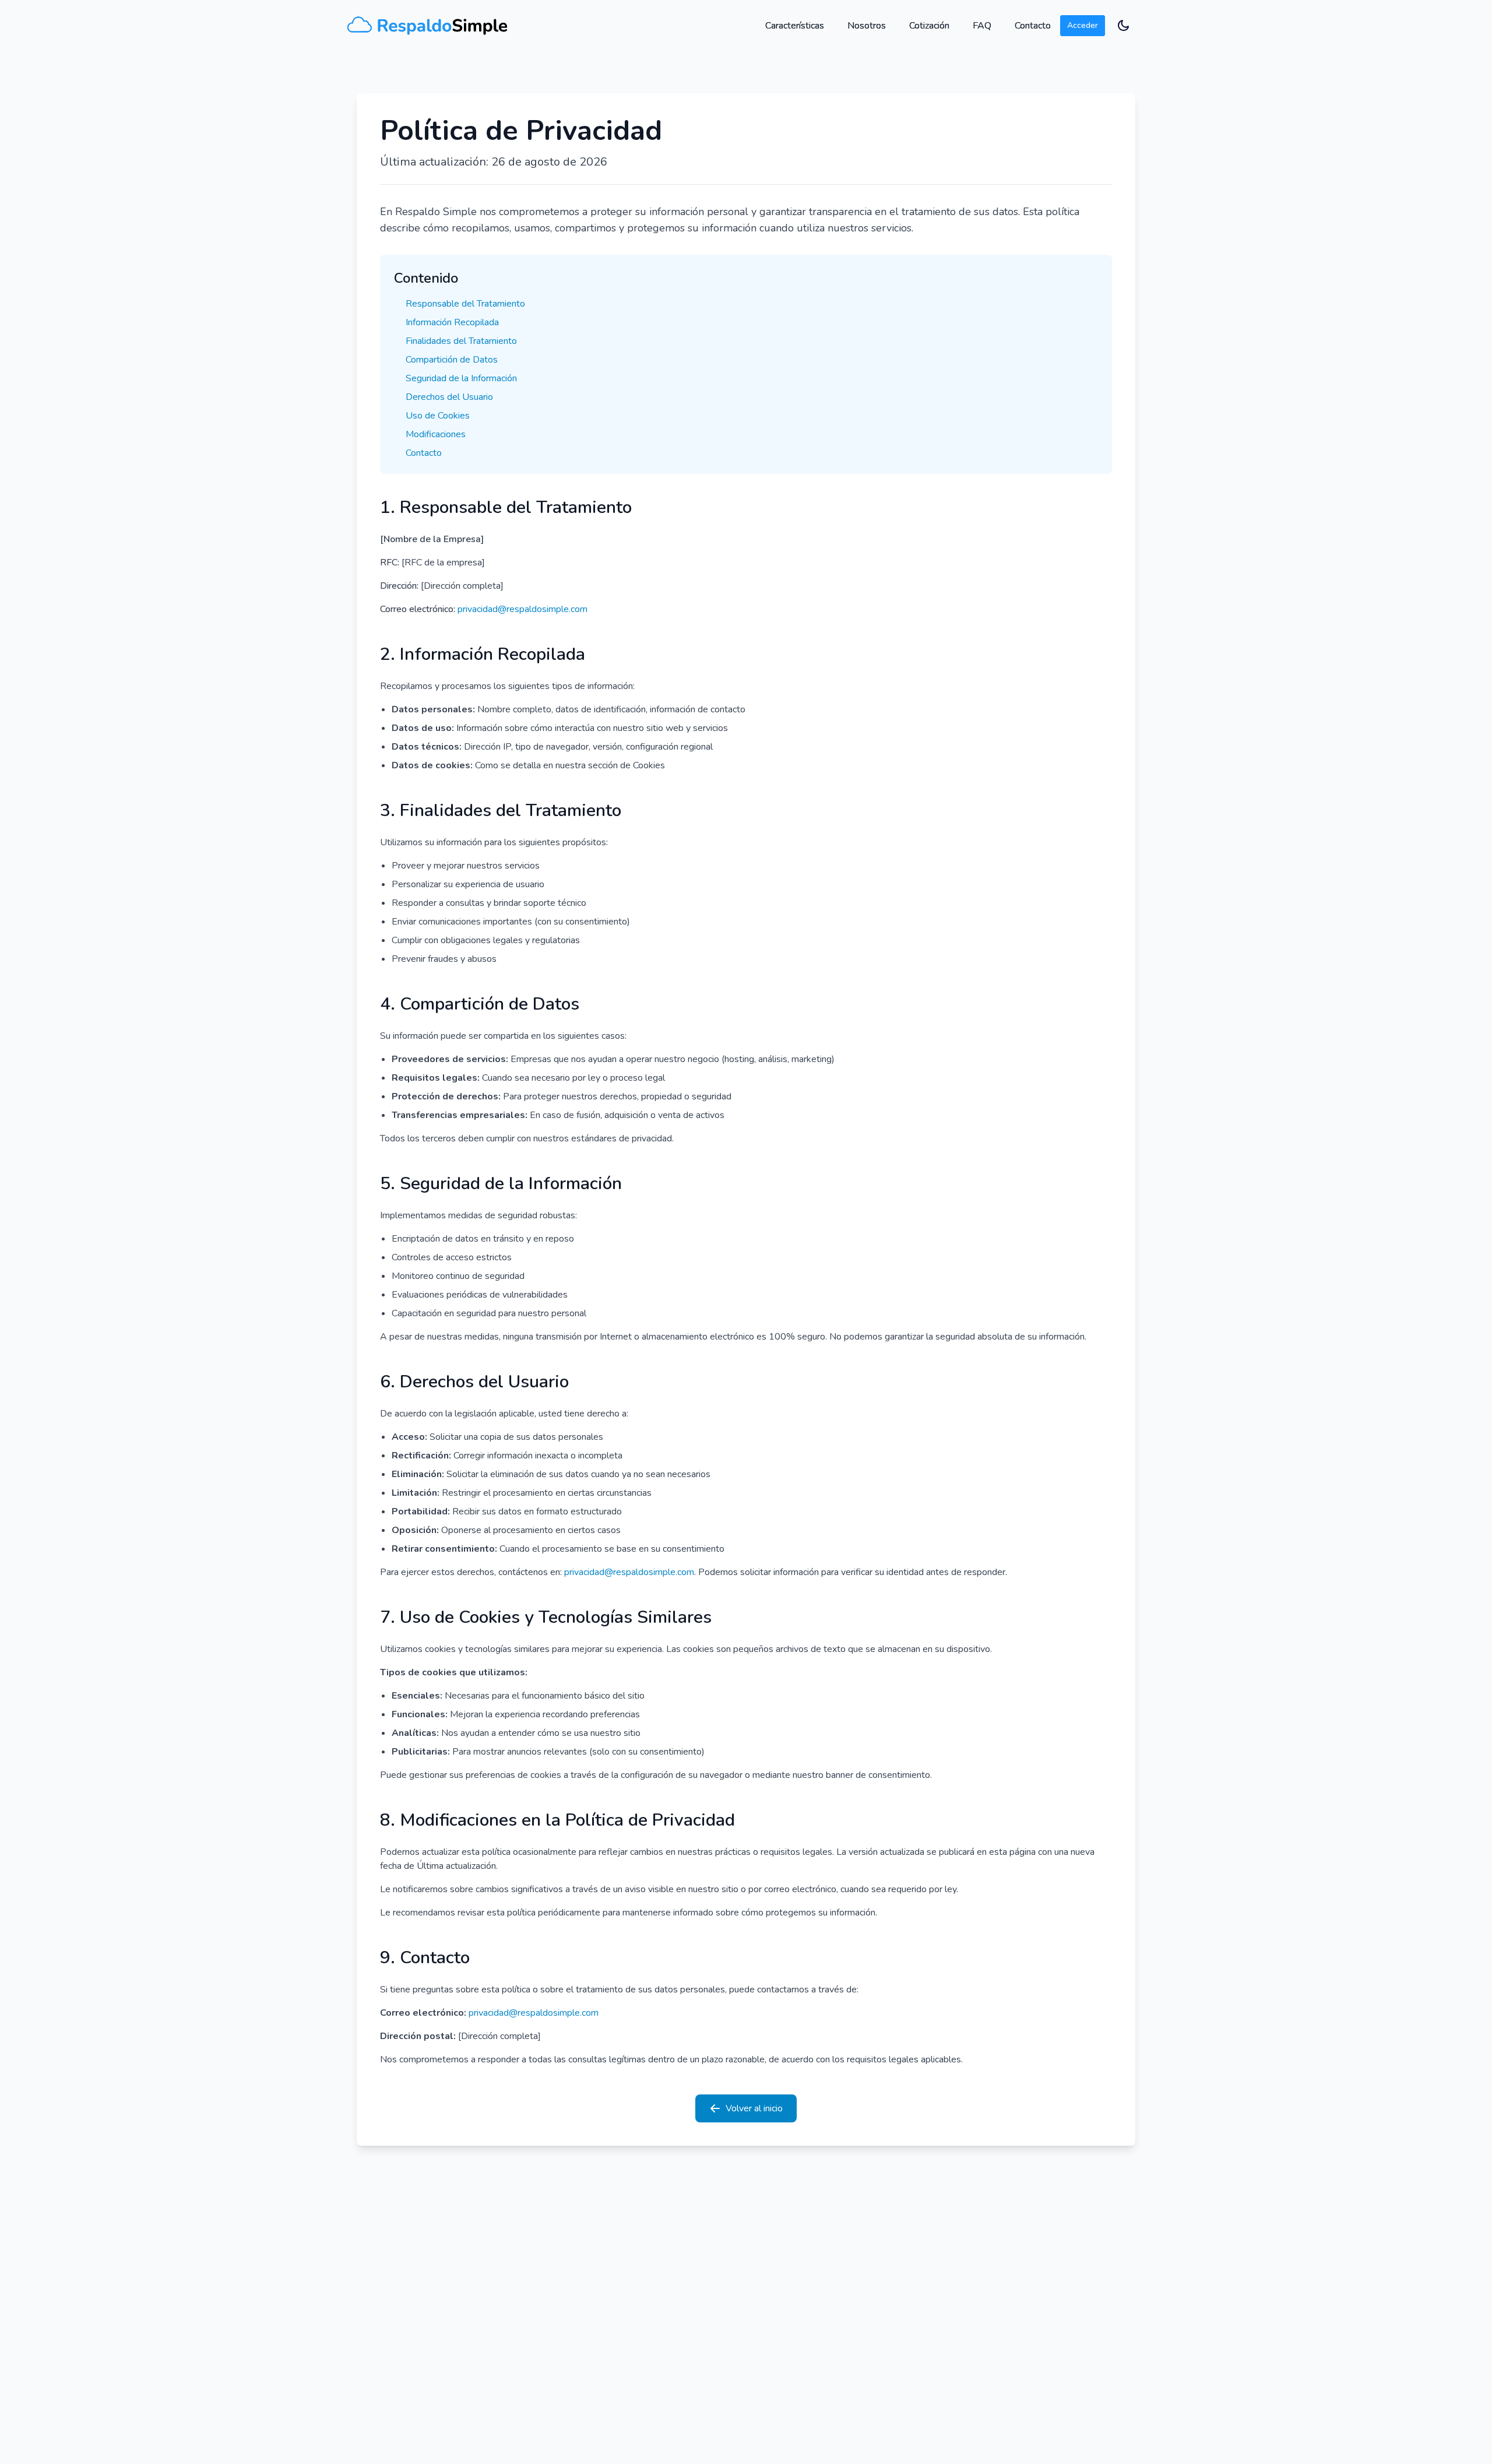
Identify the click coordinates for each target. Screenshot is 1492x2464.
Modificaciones (436, 434)
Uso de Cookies (438, 416)
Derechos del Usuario (449, 397)
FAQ (982, 26)
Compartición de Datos (452, 360)
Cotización (929, 26)
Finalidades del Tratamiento (461, 341)
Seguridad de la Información (461, 378)
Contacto (1033, 26)
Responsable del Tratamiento (465, 304)
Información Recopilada (452, 322)
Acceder (1083, 25)
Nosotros (867, 26)
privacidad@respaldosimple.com (522, 609)
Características (795, 26)
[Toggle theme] (1125, 26)
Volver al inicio (754, 2108)
